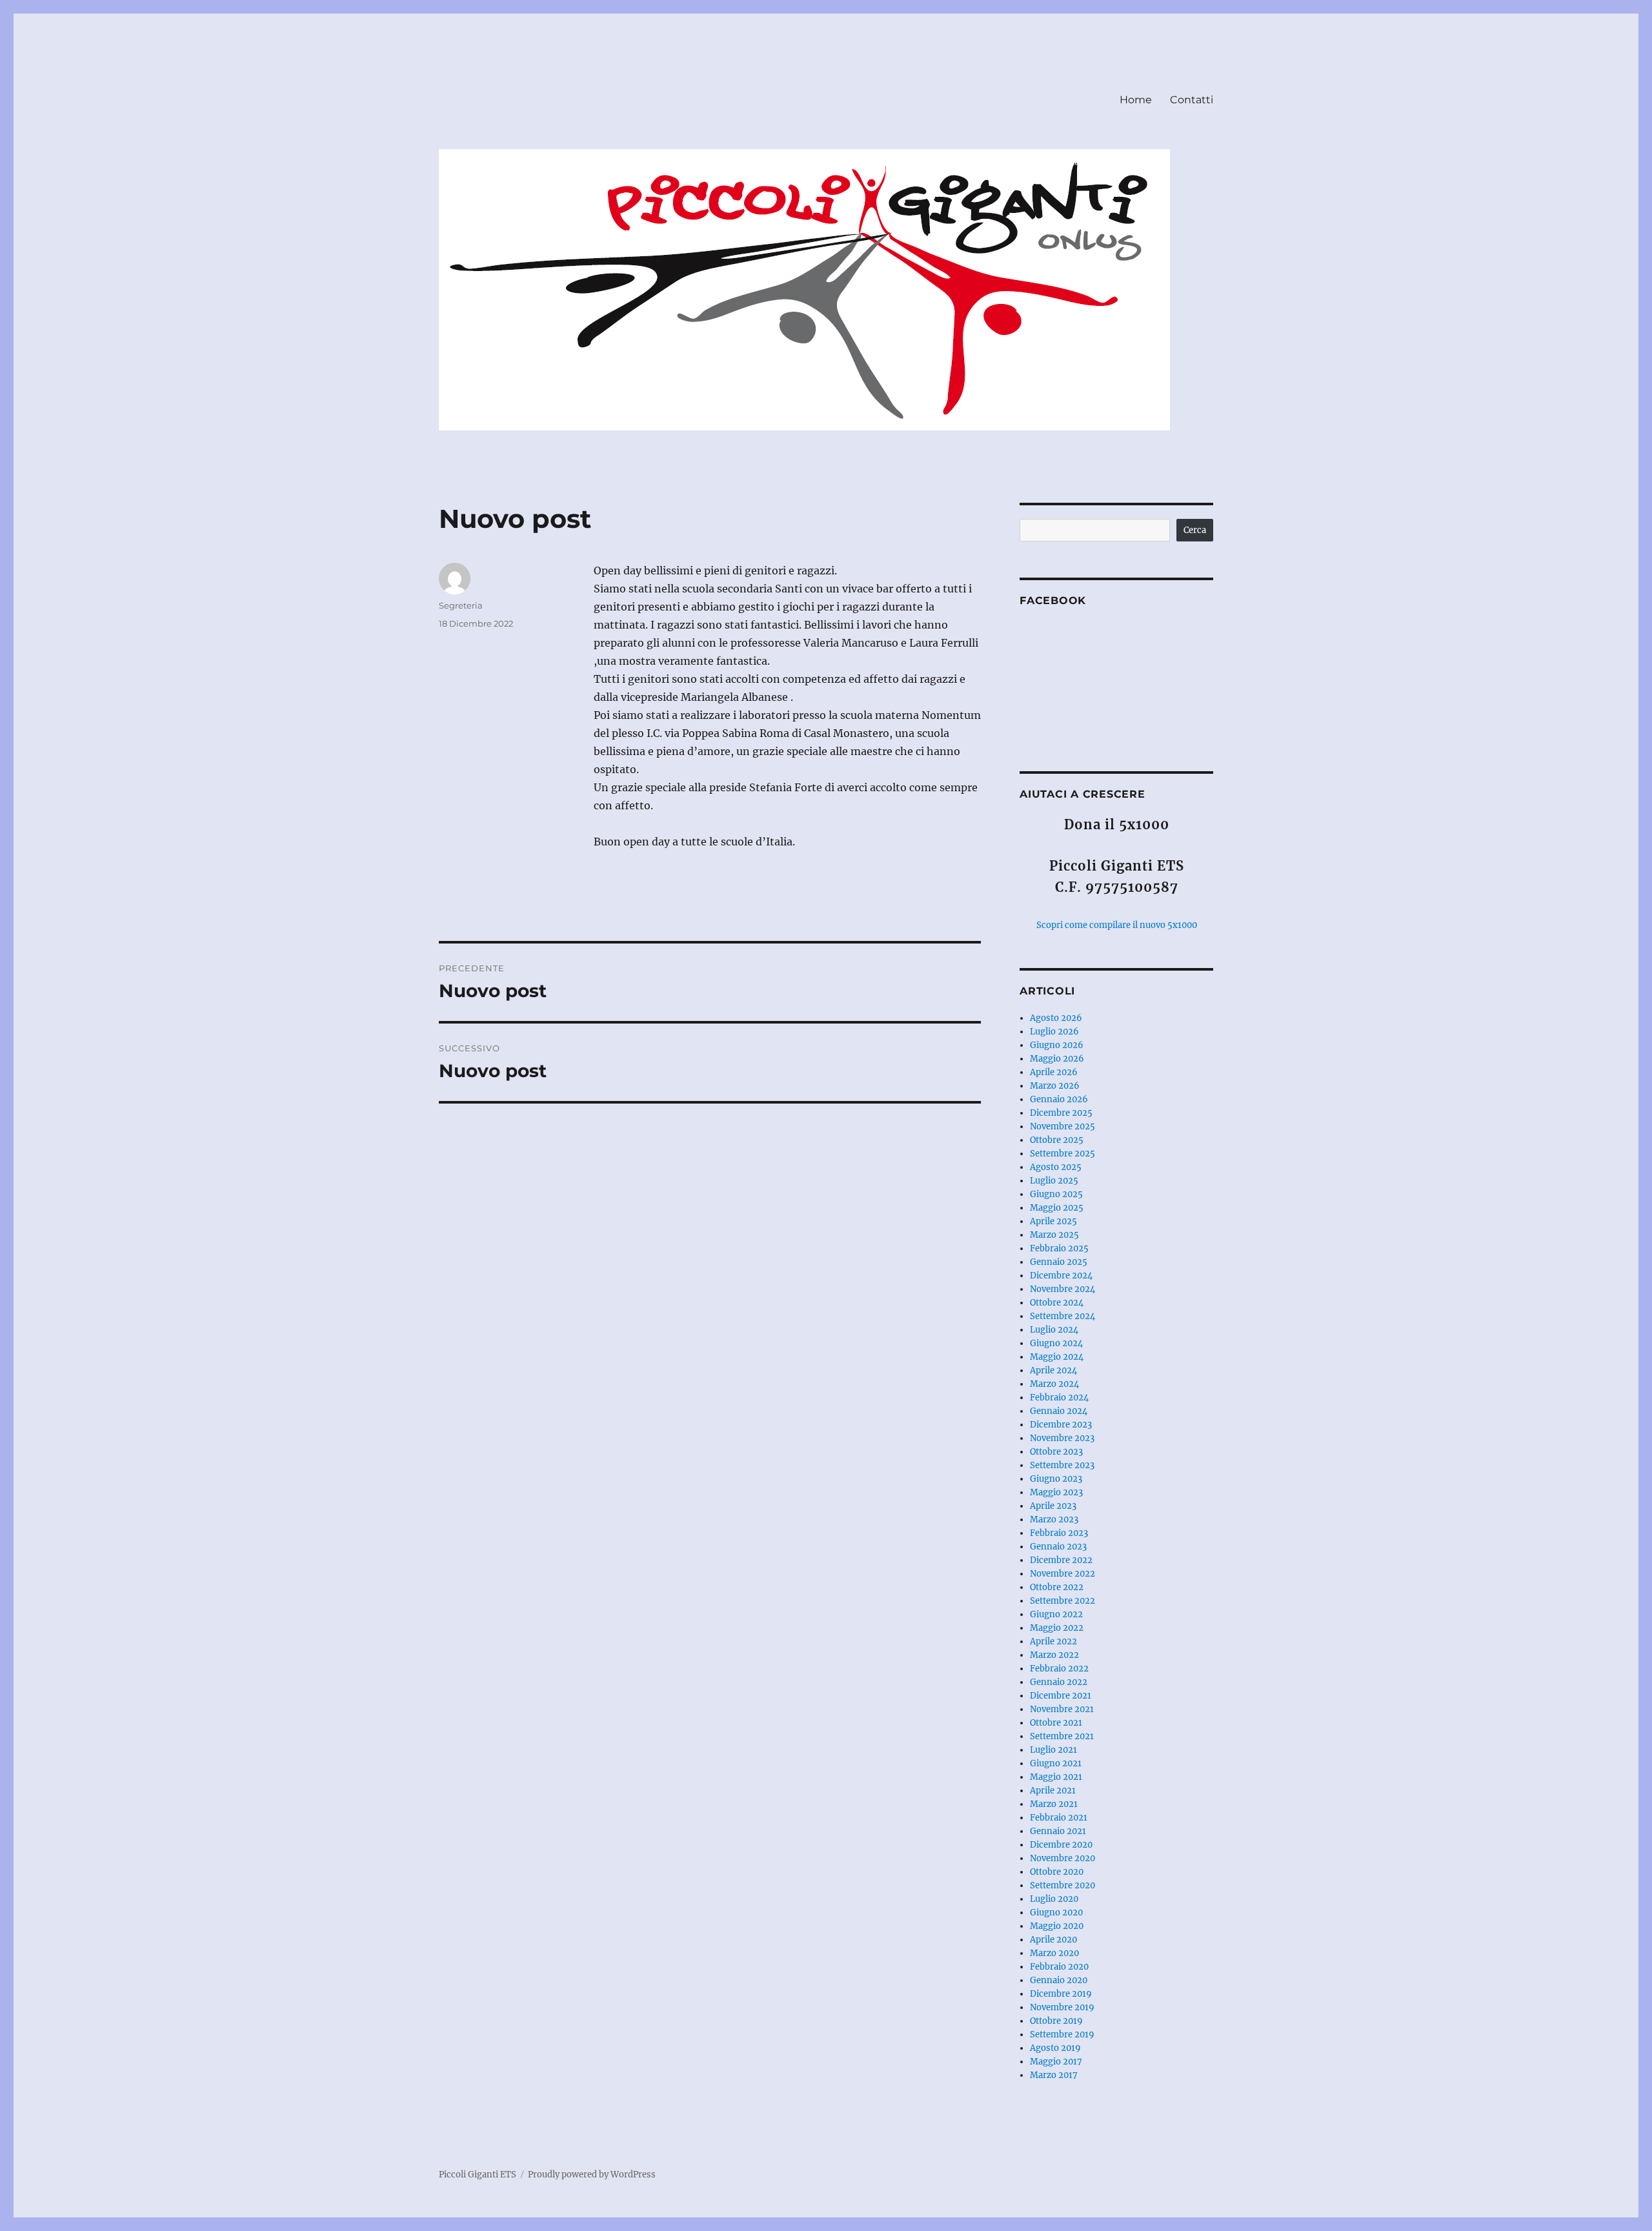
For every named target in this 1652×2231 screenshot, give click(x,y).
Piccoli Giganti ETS (478, 2175)
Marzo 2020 (1054, 1953)
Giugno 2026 (1057, 1045)
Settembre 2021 (1062, 1736)
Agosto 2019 (1055, 2048)
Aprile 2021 (1053, 1791)
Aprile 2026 (1054, 1072)
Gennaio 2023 (1058, 1547)
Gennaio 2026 (1059, 1099)
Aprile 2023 (1053, 1506)
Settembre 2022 (1063, 1601)
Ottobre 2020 (1057, 1872)
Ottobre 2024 (1057, 1303)
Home (1136, 100)
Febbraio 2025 (1059, 1248)
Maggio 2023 (1056, 1492)
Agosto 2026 (1056, 1018)
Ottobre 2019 (1056, 2021)
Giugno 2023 (1056, 1479)
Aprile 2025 (1053, 1221)
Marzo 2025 (1054, 1235)
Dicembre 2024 (1061, 1276)
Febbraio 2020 (1059, 1967)
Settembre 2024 (1063, 1316)
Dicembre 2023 (1061, 1425)
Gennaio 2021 (1058, 1831)
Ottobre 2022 (1057, 1587)
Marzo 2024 (1054, 1384)
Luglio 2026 (1054, 1032)
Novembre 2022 (1063, 1574)
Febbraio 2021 (1059, 1818)
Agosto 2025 (1056, 1167)
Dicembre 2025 (1061, 1113)
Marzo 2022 (1054, 1655)
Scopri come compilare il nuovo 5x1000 (1117, 925)
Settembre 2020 (1063, 1885)
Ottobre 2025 (1057, 1140)
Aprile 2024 (1053, 1370)
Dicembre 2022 (1061, 1560)
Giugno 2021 (1056, 1763)
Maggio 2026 (1057, 1059)
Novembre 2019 (1062, 2007)
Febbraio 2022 (1059, 1669)
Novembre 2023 (1062, 1438)
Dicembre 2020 (1061, 1845)
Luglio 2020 (1054, 1899)
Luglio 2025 (1054, 1181)
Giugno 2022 (1056, 1614)
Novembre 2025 (1063, 1126)
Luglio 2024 (1054, 1330)
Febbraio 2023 (1059, 1533)
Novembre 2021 (1062, 1709)
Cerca (1195, 530)
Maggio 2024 (1057, 1357)
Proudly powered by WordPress (592, 2175)
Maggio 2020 (1057, 1926)
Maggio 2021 (1056, 1777)
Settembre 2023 (1062, 1465)
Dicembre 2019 (1061, 1994)
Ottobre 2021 (1056, 1723)
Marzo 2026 (1055, 1086)
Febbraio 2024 (1059, 1398)
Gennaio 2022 (1059, 1682)
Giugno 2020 (1056, 1913)
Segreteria (461, 605)
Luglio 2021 (1053, 1750)
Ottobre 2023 (1056, 1452)
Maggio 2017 (1056, 2062)
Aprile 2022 (1053, 1641)
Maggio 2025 (1057, 1208)
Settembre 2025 (1063, 1154)
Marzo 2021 (1054, 1804)
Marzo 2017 (1054, 2075)
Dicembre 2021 (1061, 1696)
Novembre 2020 (1063, 1858)
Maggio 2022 (1057, 1628)
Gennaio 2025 (1059, 1262)
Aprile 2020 (1053, 1940)
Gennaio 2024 (1059, 1411)
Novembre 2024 (1063, 1289)
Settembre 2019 (1062, 2034)
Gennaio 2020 (1059, 1980)
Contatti (1192, 100)
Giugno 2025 (1056, 1194)
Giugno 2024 (1056, 1343)
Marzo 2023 (1054, 1519)
